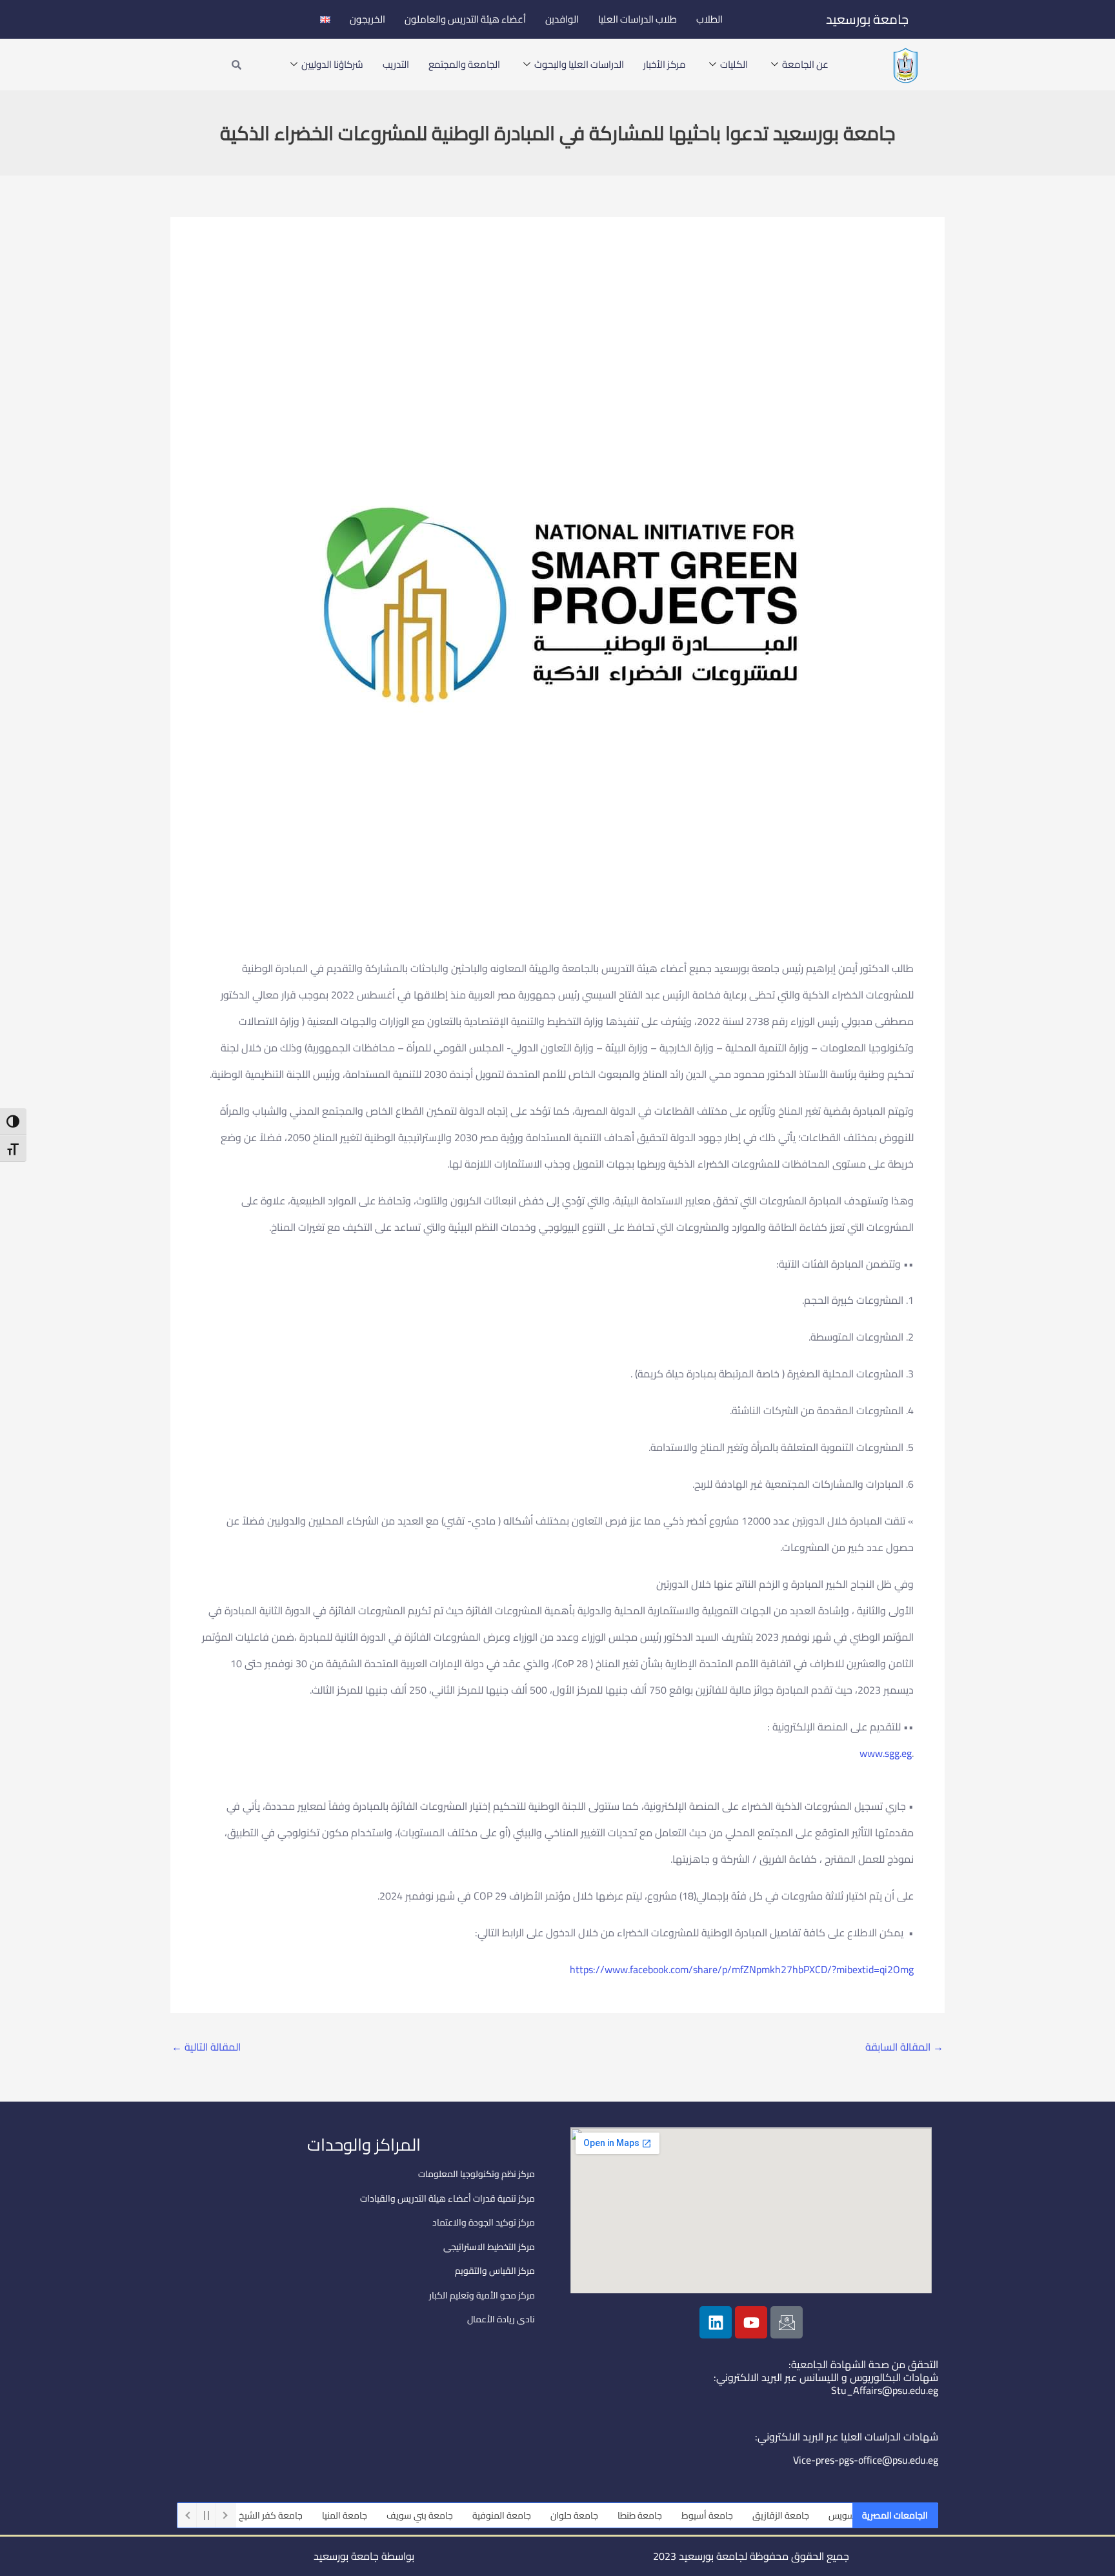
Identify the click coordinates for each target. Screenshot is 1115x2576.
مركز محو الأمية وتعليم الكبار (482, 2295)
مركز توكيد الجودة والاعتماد (484, 2222)
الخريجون (367, 19)
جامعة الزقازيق (823, 2515)
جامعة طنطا (682, 2515)
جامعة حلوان (617, 2515)
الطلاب (709, 19)
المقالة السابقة (904, 2047)
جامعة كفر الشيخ (313, 2515)
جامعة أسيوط (750, 2515)
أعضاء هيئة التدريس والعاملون (465, 19)
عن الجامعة (805, 64)
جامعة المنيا (387, 2515)
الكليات (734, 64)
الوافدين (562, 19)
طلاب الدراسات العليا (638, 19)
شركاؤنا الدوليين (332, 64)
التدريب (396, 64)
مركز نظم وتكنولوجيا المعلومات (477, 2174)
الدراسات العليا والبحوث (579, 64)
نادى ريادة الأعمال (501, 2319)
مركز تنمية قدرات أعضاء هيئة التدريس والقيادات (447, 2198)
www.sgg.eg (886, 1753)
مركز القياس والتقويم (495, 2271)
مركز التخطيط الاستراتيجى (489, 2247)
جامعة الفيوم (236, 2515)
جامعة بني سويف (462, 2515)
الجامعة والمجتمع (464, 64)
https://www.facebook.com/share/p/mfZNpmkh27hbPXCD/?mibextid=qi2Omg (742, 1969)
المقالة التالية (206, 2047)
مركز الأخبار (665, 64)
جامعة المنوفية (544, 2515)
